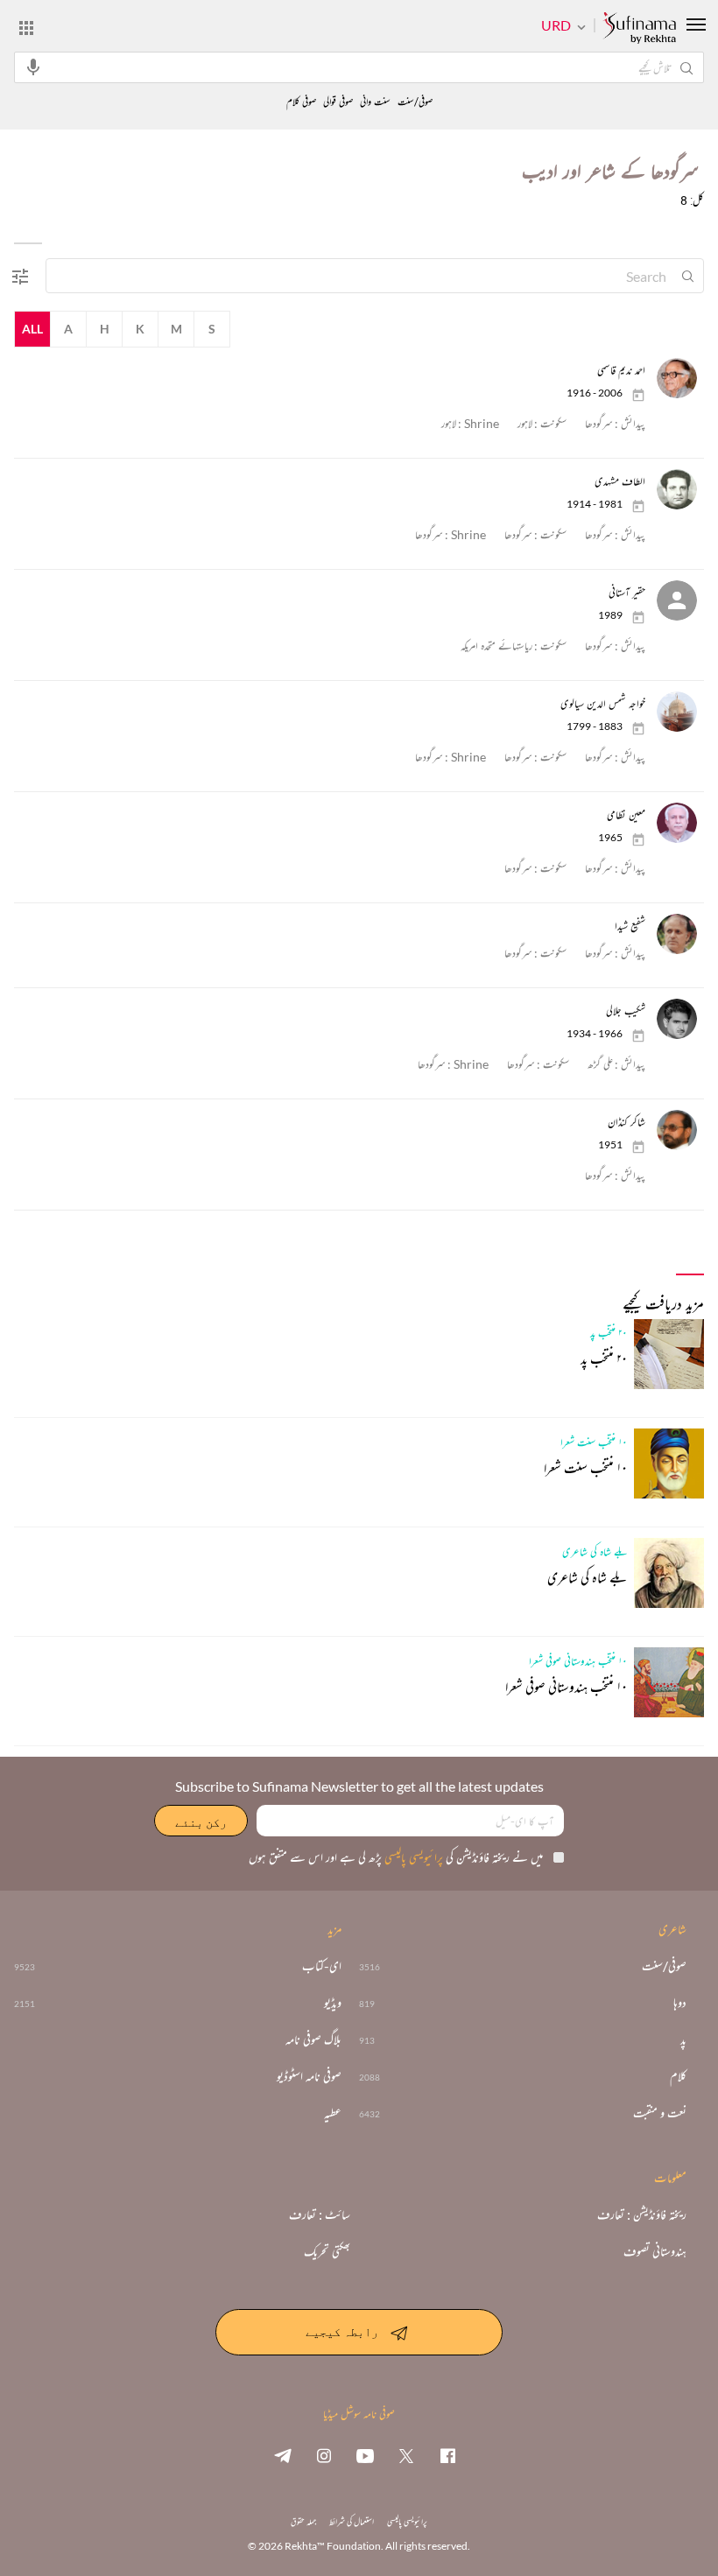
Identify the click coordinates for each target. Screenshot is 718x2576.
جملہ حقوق (303, 2521)
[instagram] (324, 2455)
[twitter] (406, 2455)
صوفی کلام (301, 102)
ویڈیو (333, 2003)
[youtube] (365, 2455)
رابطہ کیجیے (342, 2330)
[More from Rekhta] (26, 27)
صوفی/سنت (415, 102)
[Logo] (639, 29)
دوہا (680, 2003)
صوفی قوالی (338, 102)
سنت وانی (375, 102)
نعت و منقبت (660, 2113)
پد (683, 2039)
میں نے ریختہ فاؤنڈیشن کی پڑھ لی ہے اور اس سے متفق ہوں (396, 1857)
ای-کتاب (322, 1966)
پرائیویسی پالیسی (412, 1857)
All (32, 329)
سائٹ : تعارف (320, 2215)
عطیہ (333, 2113)
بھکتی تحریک (327, 2251)
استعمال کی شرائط (352, 2521)
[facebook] (447, 2455)
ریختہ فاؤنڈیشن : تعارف (642, 2215)
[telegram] (283, 2455)
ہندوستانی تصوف (655, 2251)
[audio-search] (33, 67)
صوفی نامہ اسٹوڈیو (309, 2076)
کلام (678, 2076)
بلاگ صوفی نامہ (313, 2039)
